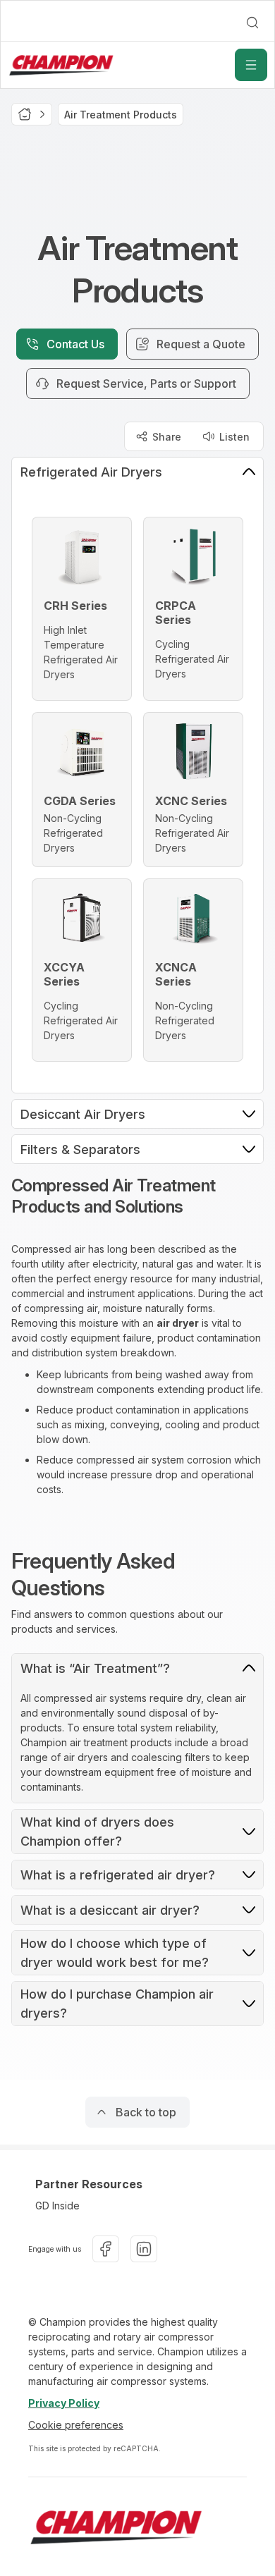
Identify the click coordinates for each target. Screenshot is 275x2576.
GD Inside (57, 2206)
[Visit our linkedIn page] (144, 2249)
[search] (252, 23)
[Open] (251, 65)
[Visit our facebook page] (106, 2249)
